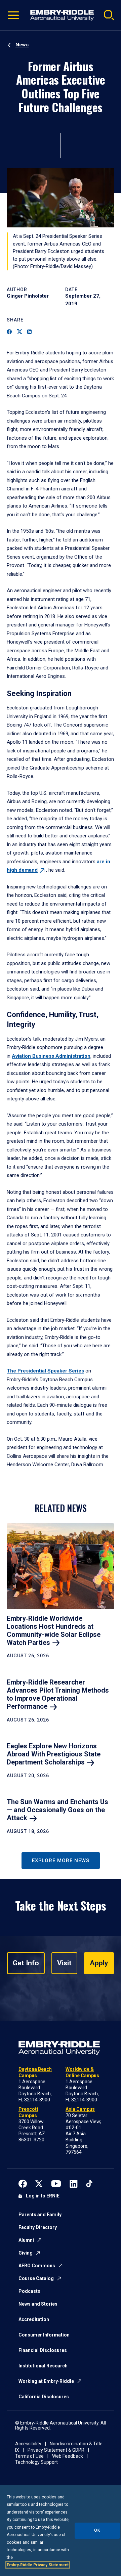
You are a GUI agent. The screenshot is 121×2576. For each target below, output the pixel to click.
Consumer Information (44, 2335)
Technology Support (36, 2462)
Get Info (26, 1963)
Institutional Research (43, 2366)
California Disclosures (44, 2397)
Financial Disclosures (43, 2350)
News (22, 45)
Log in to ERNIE (43, 2196)
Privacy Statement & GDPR (56, 2450)
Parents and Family (40, 2215)
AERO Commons (37, 2266)
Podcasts (29, 2291)
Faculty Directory (38, 2227)
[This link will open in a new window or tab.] (23, 2183)
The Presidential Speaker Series (45, 1371)
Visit (64, 1963)
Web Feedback (68, 2456)
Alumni (26, 2240)
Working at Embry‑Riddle (46, 2381)
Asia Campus (80, 2109)
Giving (26, 2253)
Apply (99, 1963)
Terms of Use (29, 2456)
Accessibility (28, 2444)
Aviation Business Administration (51, 1056)
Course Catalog (36, 2278)
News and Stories (38, 2304)
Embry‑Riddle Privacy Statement (38, 2565)
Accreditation (34, 2319)
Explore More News (61, 1861)
